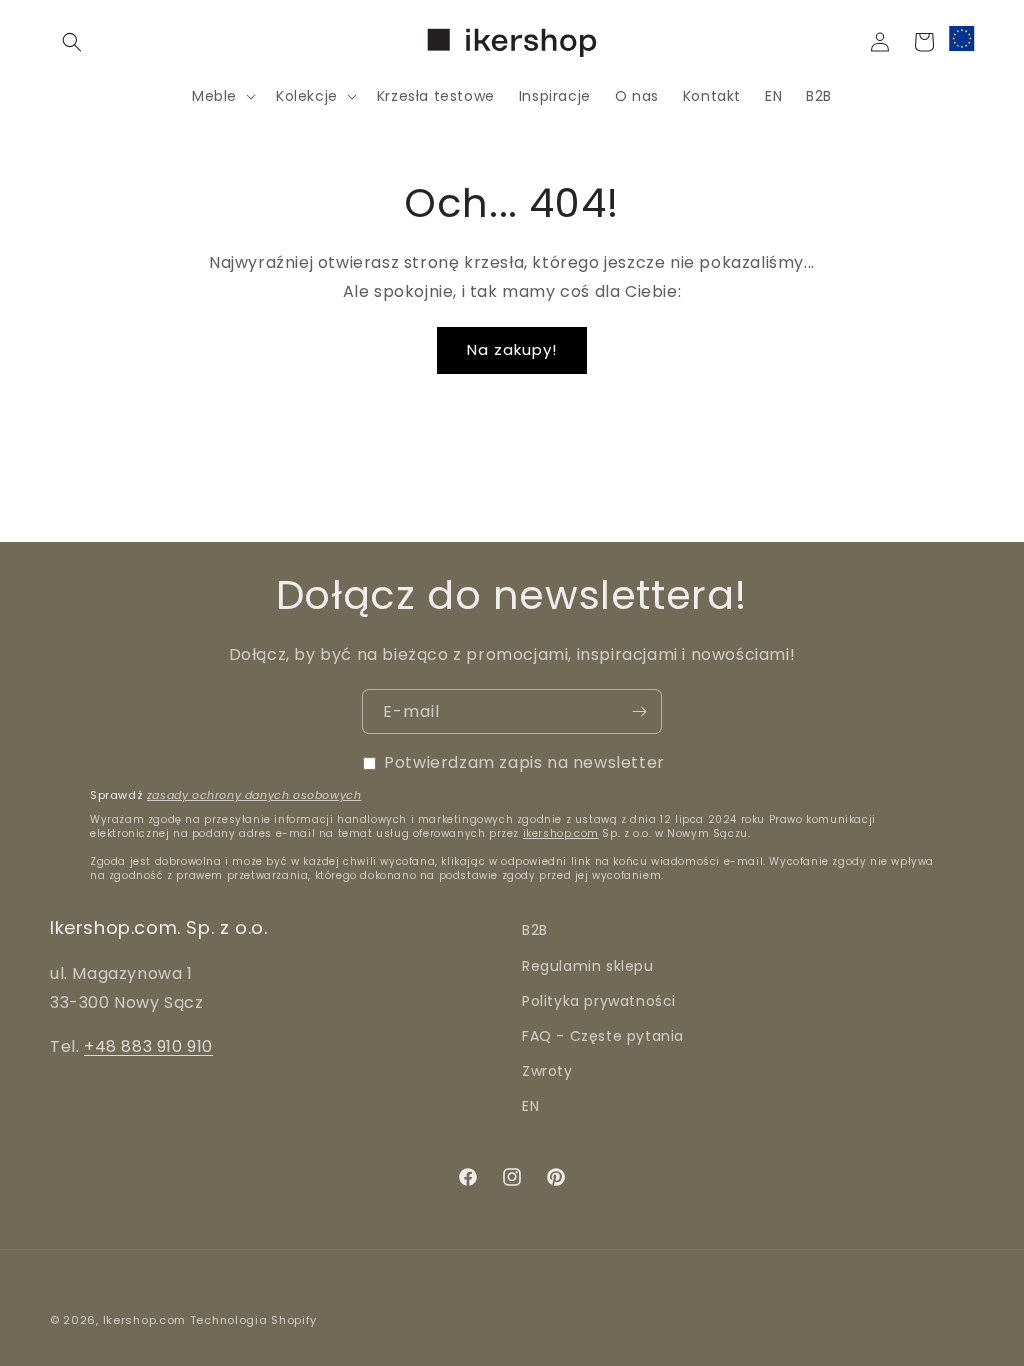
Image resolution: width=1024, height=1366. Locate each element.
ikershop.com (561, 833)
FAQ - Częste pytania (603, 1036)
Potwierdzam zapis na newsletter (524, 762)
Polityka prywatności (599, 1001)
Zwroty (547, 1071)
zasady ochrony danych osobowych (254, 795)
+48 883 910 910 (148, 1046)
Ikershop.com (144, 1320)
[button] (72, 42)
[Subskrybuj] (639, 711)
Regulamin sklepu (588, 966)
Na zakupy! (512, 349)
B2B (535, 930)
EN (530, 1106)
